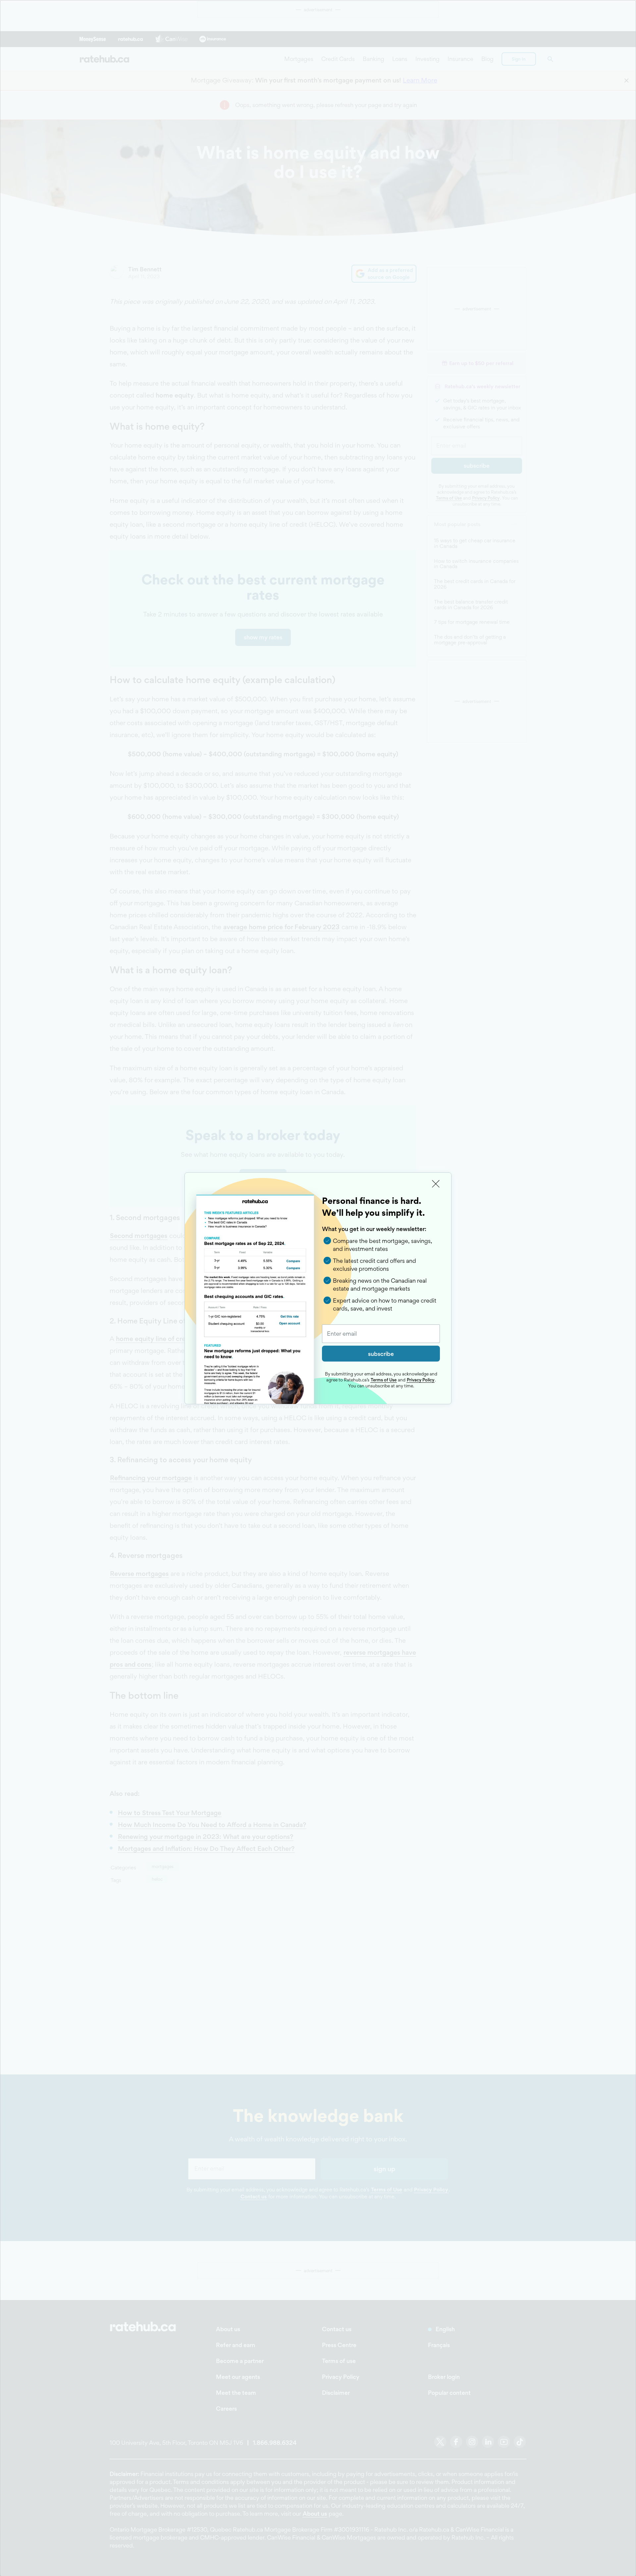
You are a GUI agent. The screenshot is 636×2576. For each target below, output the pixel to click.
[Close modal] (436, 1184)
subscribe (381, 1354)
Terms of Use (384, 1380)
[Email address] (381, 1334)
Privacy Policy (421, 1380)
